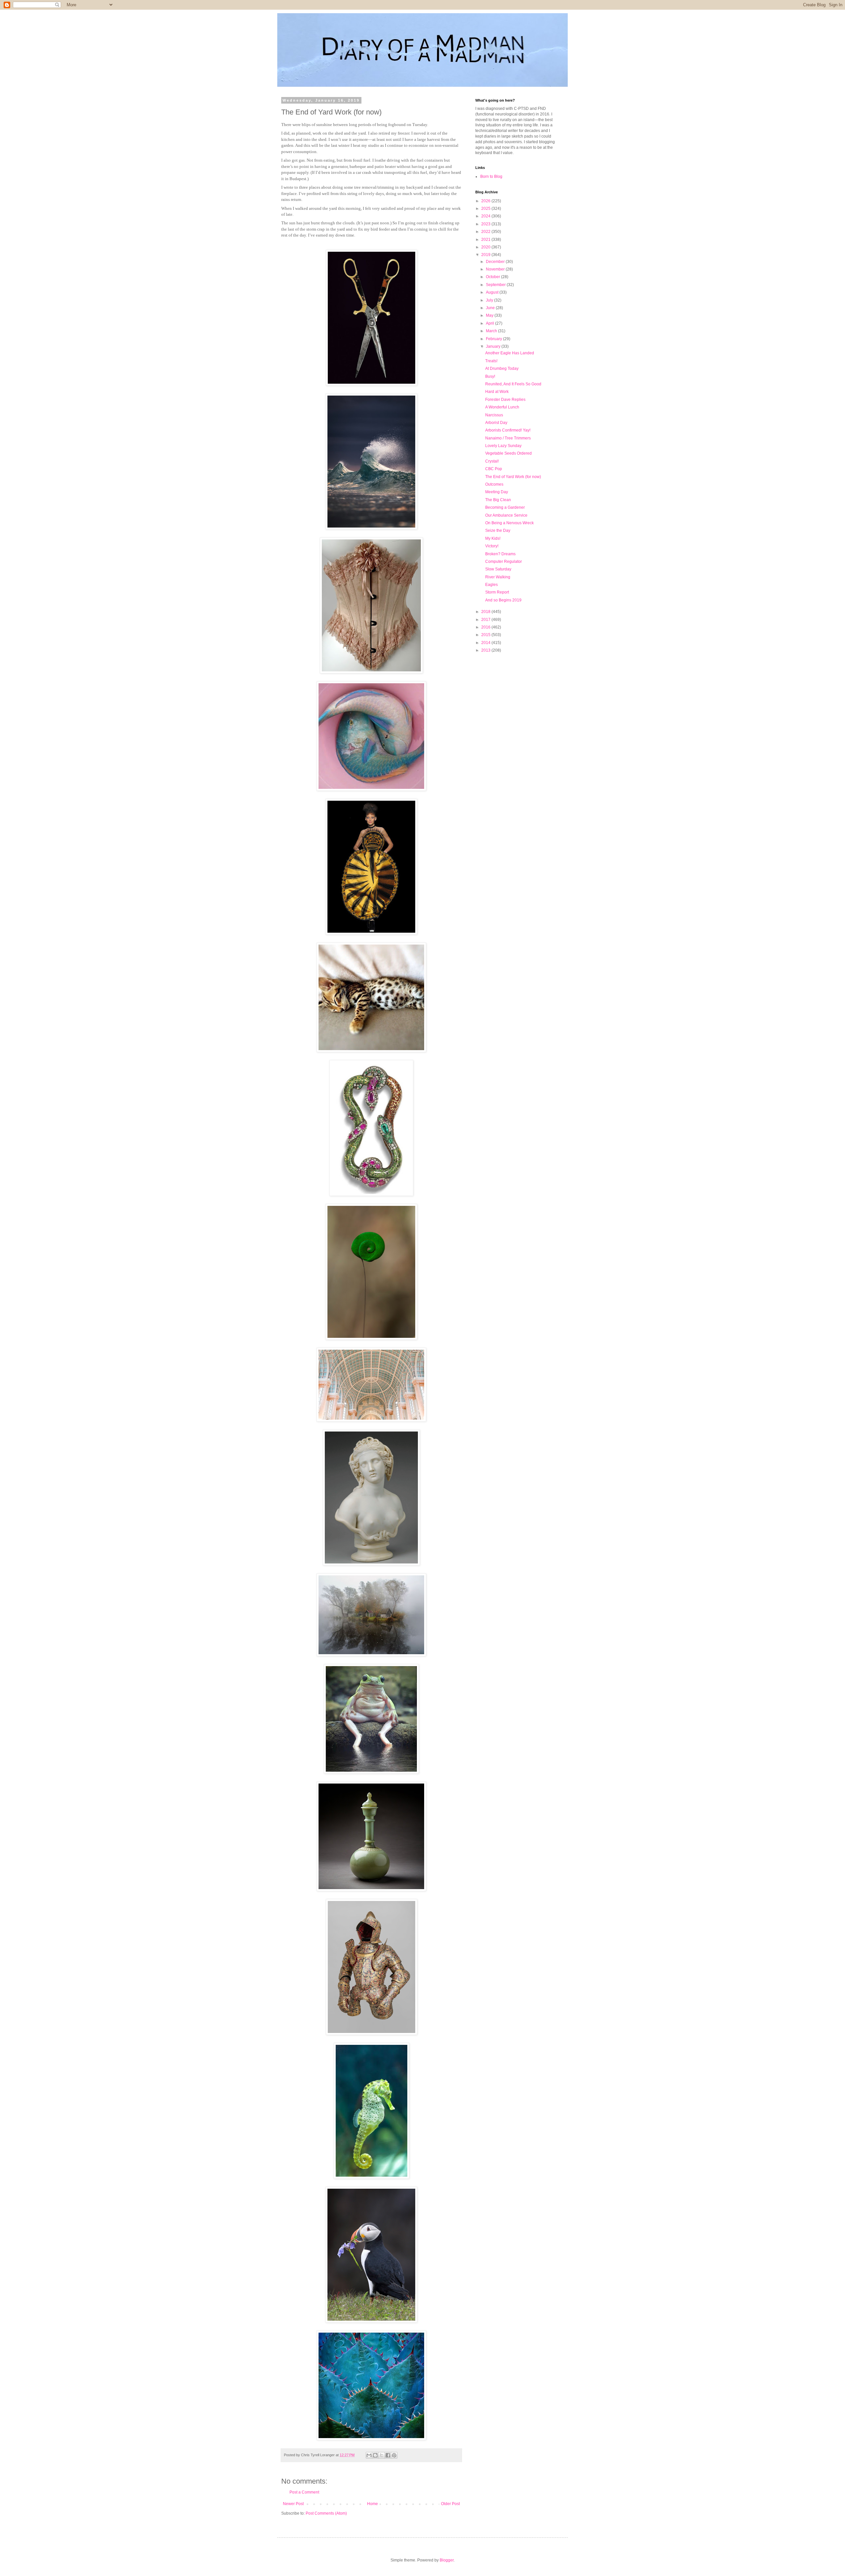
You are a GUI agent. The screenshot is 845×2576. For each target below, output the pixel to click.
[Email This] (369, 2455)
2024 (486, 216)
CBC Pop (494, 469)
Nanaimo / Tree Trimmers (508, 438)
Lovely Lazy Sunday (503, 446)
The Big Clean (498, 500)
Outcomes (494, 484)
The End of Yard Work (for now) (513, 477)
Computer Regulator (504, 562)
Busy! (490, 376)
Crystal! (492, 461)
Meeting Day (497, 492)
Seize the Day (498, 531)
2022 (486, 232)
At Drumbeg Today (502, 369)
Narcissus (494, 415)
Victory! (492, 546)
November (496, 269)
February (494, 339)
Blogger (447, 2560)
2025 (486, 209)
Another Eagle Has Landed (510, 353)
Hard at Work (497, 392)
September (496, 285)
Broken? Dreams (500, 554)
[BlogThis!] (375, 2455)
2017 (486, 620)
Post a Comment (304, 2492)
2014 (486, 643)
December (496, 262)
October (493, 277)
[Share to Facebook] (388, 2455)
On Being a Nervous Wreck (509, 523)
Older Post (450, 2504)
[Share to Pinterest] (394, 2455)
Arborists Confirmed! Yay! (508, 430)
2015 (486, 635)
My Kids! (493, 538)
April (490, 323)
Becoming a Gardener (505, 507)
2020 (486, 247)
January (494, 346)
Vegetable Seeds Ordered (508, 453)
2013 (486, 650)
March (492, 331)
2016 (486, 627)
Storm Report (497, 592)
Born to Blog (491, 177)
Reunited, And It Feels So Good (513, 384)
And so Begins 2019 (503, 600)
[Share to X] (382, 2455)
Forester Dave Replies (505, 400)
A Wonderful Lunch (502, 407)
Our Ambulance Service (506, 515)
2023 (486, 224)
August (493, 292)
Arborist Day (496, 423)
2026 (486, 201)
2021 (486, 240)
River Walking (498, 577)
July (490, 300)
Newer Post (293, 2504)
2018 (486, 612)
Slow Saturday (498, 569)
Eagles (491, 585)
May (490, 315)
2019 (486, 255)
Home (372, 2504)
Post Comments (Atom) (326, 2513)
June (491, 308)
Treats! (491, 361)
